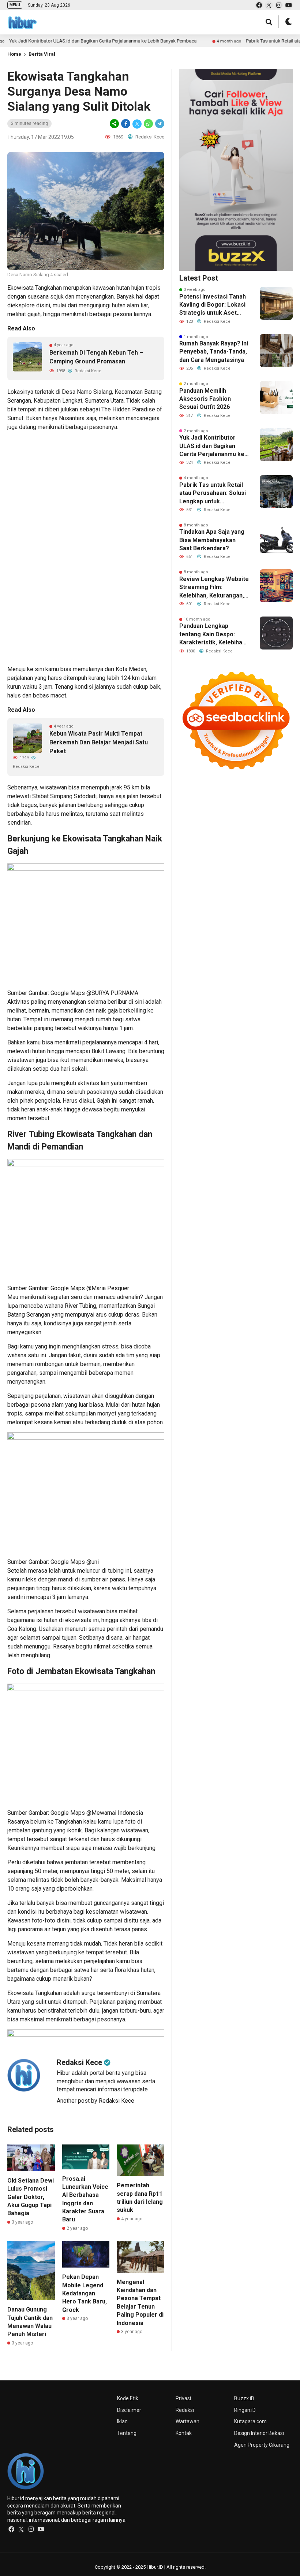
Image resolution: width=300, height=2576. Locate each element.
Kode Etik (128, 2398)
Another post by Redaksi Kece (95, 2101)
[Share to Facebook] (126, 124)
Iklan (122, 2421)
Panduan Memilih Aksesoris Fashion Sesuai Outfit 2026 (205, 399)
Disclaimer (129, 2410)
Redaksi (185, 2410)
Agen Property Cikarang (262, 2445)
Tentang (127, 2433)
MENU (15, 5)
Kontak (184, 2433)
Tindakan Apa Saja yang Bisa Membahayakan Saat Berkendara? (212, 540)
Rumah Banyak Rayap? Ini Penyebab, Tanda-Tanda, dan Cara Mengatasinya (214, 352)
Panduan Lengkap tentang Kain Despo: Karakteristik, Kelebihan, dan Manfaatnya (213, 634)
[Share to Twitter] (137, 124)
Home (14, 54)
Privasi (183, 2398)
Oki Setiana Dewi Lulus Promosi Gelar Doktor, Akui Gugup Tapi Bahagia (31, 2197)
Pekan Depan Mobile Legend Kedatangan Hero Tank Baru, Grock (85, 2293)
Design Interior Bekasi (259, 2433)
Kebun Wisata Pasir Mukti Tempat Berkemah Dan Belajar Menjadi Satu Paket (99, 742)
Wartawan (187, 2421)
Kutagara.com (250, 2421)
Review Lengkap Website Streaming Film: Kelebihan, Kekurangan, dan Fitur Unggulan (214, 588)
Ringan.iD (245, 2410)
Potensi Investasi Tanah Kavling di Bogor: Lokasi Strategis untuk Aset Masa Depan (213, 305)
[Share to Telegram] (159, 124)
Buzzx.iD (244, 2398)
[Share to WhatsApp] (148, 124)
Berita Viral (42, 54)
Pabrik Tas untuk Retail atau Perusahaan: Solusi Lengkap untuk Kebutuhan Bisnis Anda (213, 493)
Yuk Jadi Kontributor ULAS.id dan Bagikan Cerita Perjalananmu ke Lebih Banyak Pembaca (212, 446)
